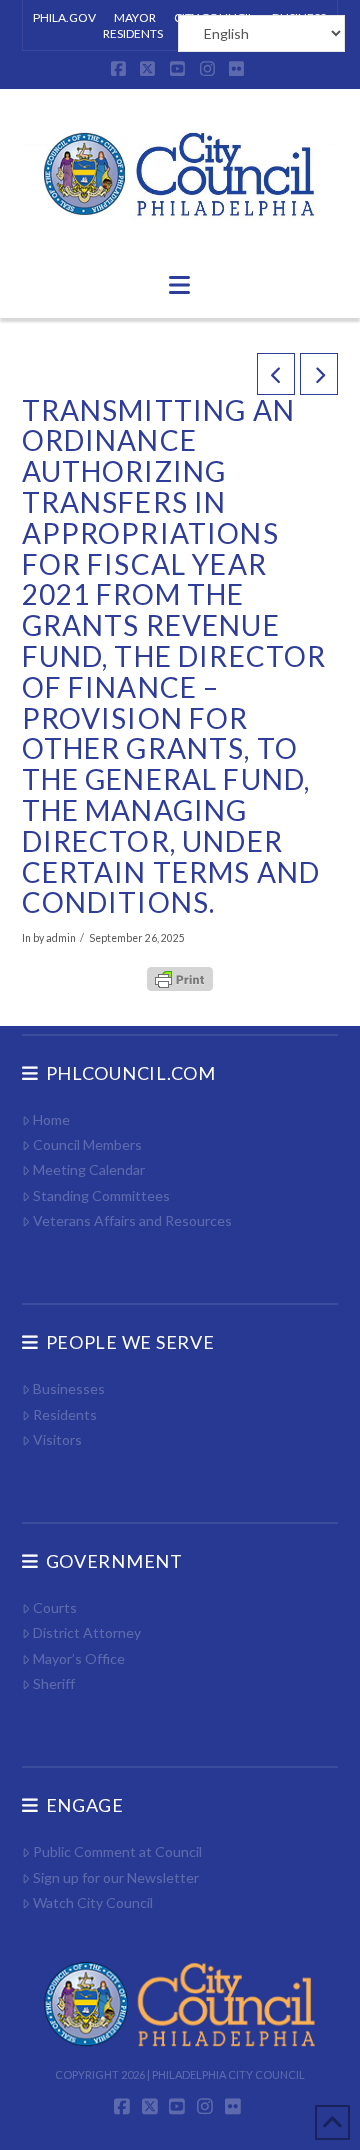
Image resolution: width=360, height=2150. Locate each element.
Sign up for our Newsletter (116, 1877)
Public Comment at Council (117, 1851)
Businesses (69, 1388)
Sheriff (54, 1683)
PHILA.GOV (64, 17)
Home (51, 1119)
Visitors (57, 1439)
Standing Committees (101, 1195)
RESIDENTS (133, 33)
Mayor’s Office (79, 1658)
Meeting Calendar (89, 1169)
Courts (55, 1607)
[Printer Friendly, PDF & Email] (180, 978)
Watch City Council (93, 1902)
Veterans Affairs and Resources (132, 1220)
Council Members (87, 1144)
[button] (179, 285)
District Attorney (87, 1632)
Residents (65, 1414)
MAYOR (135, 17)
